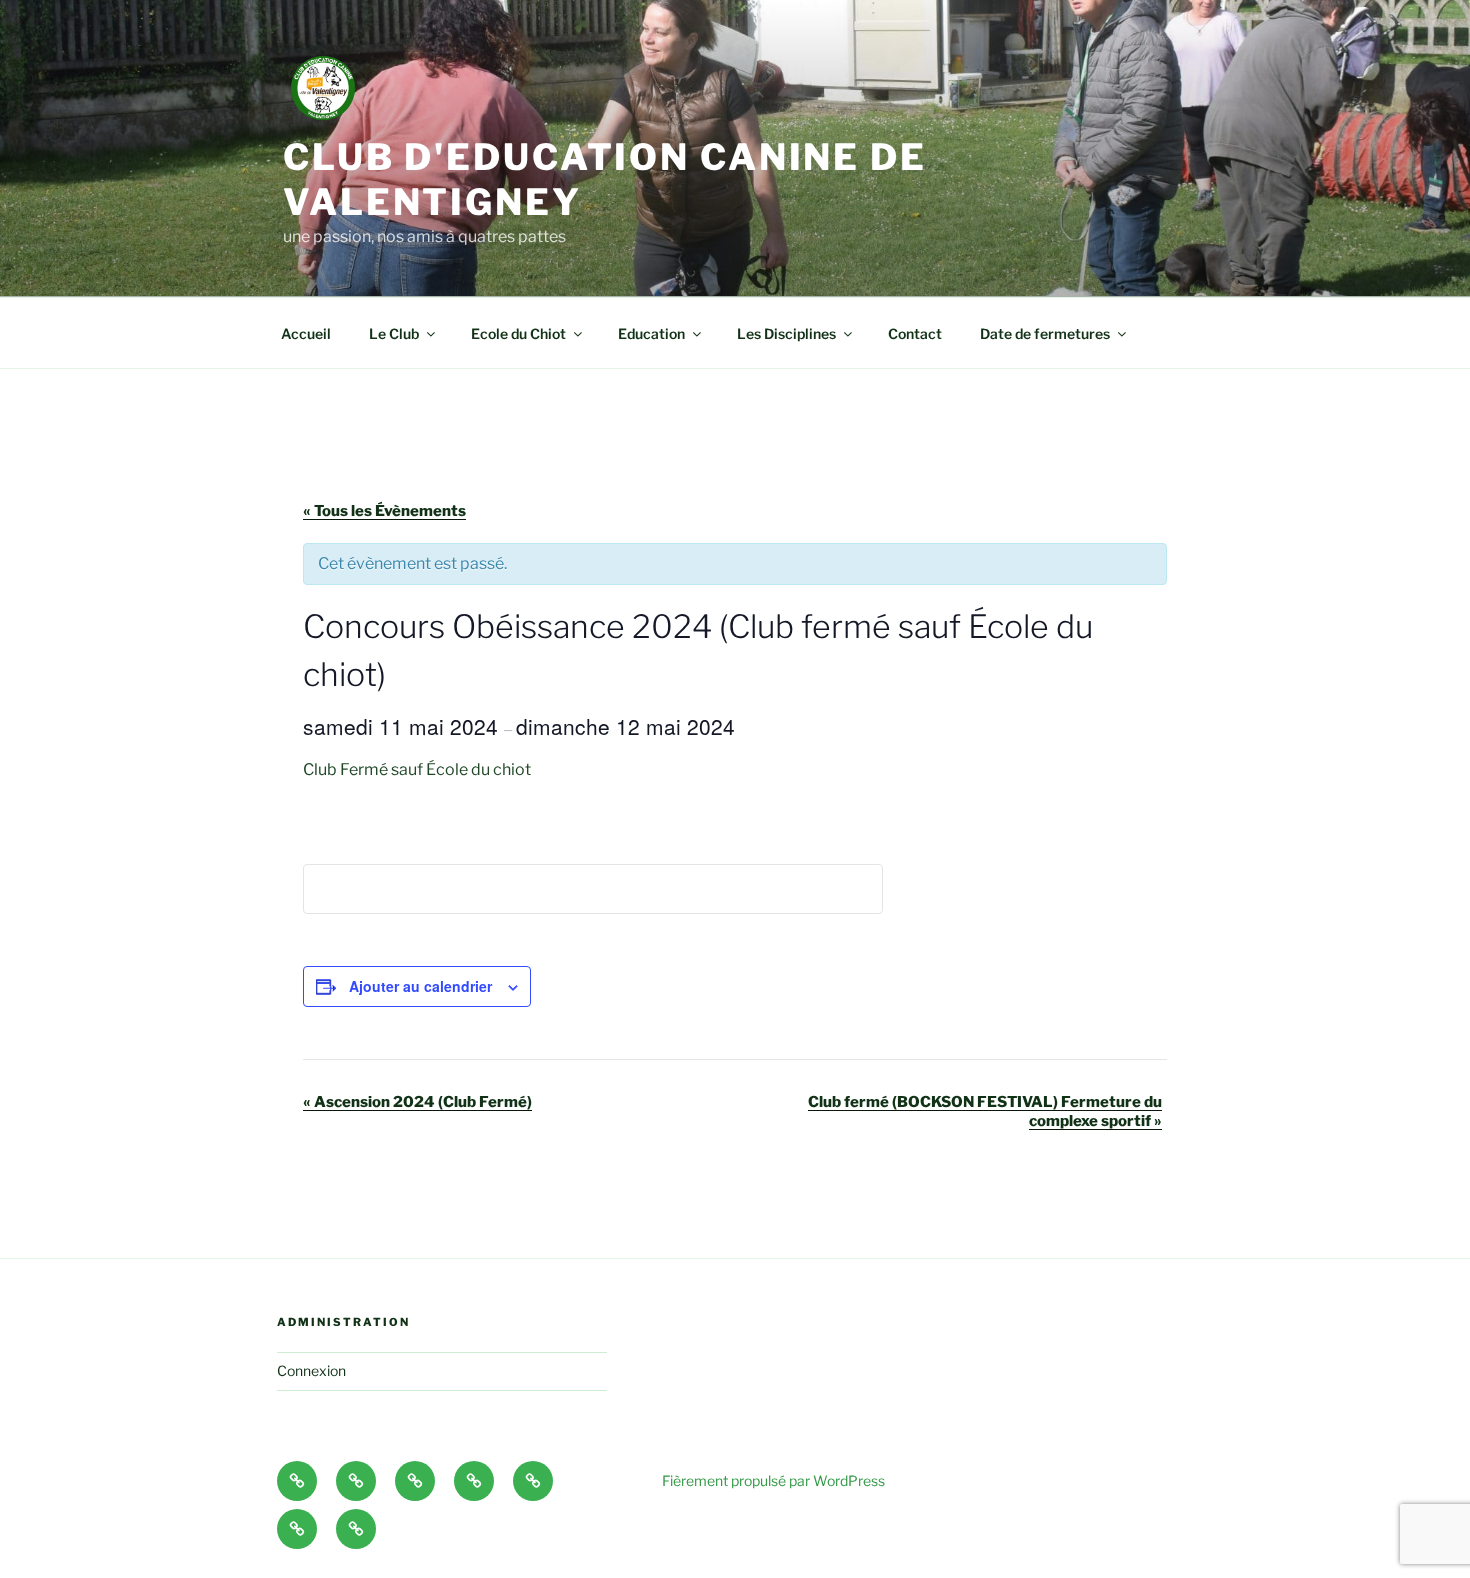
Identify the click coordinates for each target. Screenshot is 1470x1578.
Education (651, 333)
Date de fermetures (1045, 333)
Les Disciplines (786, 333)
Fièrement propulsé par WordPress (773, 1480)
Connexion (311, 1370)
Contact (915, 333)
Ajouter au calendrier (420, 986)
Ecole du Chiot (518, 333)
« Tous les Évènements (384, 511)
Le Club (394, 333)
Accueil (306, 333)
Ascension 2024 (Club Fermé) (417, 1102)
